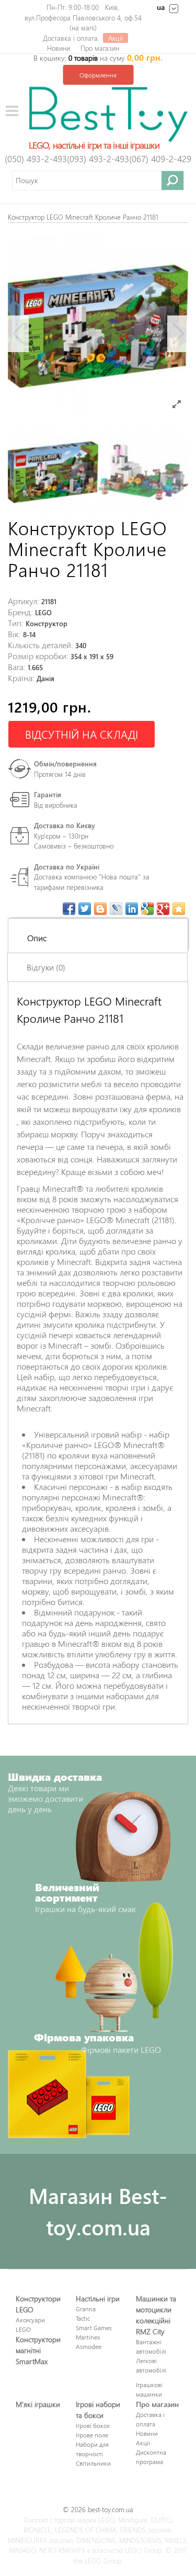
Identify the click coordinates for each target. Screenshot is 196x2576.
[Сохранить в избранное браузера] (179, 909)
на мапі (83, 27)
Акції (116, 38)
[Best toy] (108, 113)
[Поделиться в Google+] (163, 909)
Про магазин (100, 48)
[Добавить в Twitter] (85, 909)
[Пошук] (173, 180)
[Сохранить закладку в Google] (147, 909)
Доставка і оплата (70, 38)
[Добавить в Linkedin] (132, 909)
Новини (59, 48)
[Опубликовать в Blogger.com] (100, 909)
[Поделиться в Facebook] (69, 909)
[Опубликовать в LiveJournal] (116, 909)
